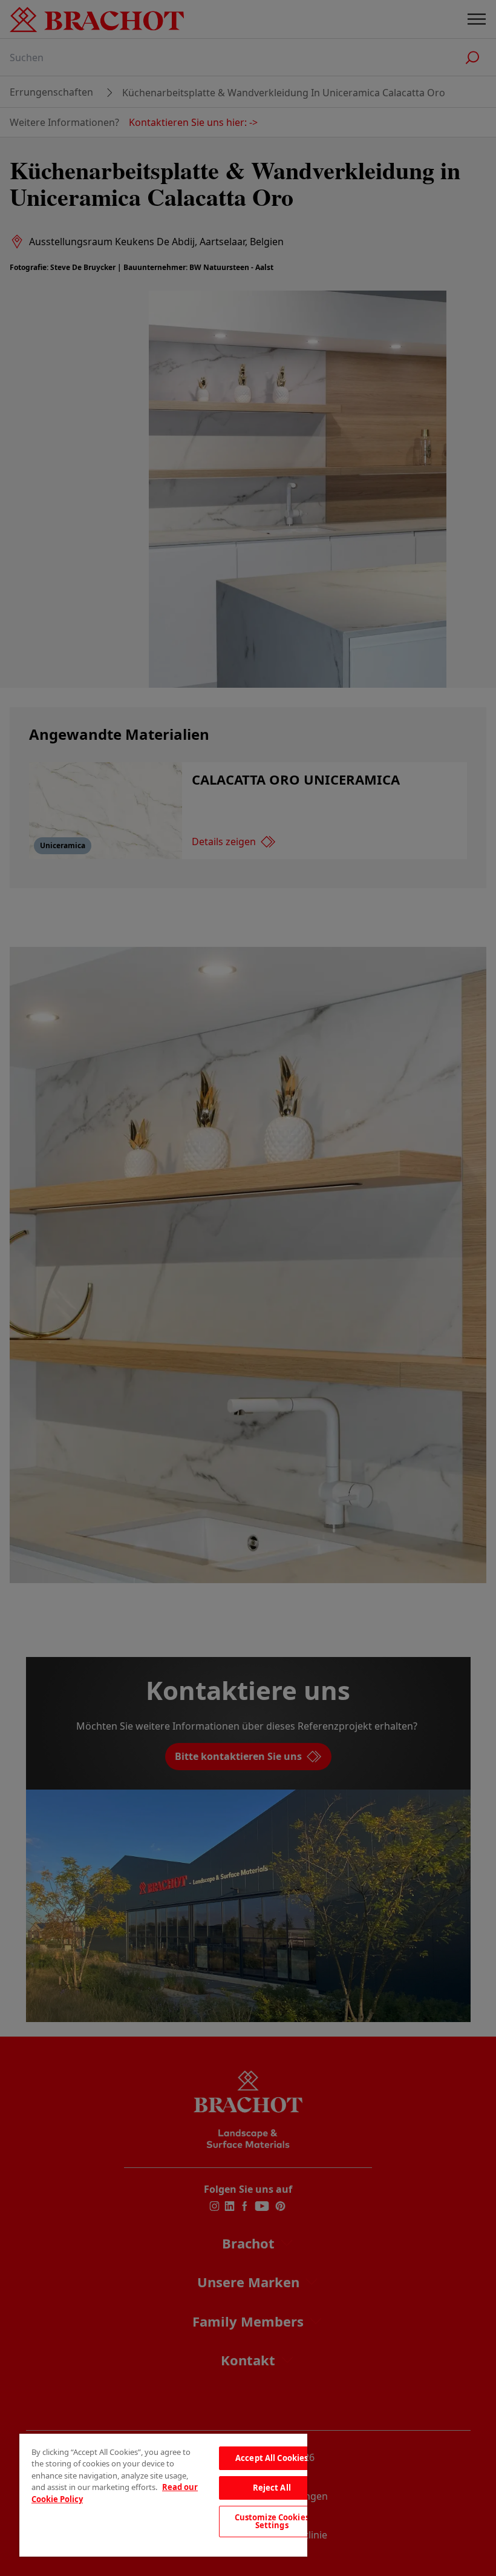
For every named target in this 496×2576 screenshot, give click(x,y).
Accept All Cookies (272, 2458)
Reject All (272, 2488)
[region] (163, 2495)
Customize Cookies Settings (272, 2521)
